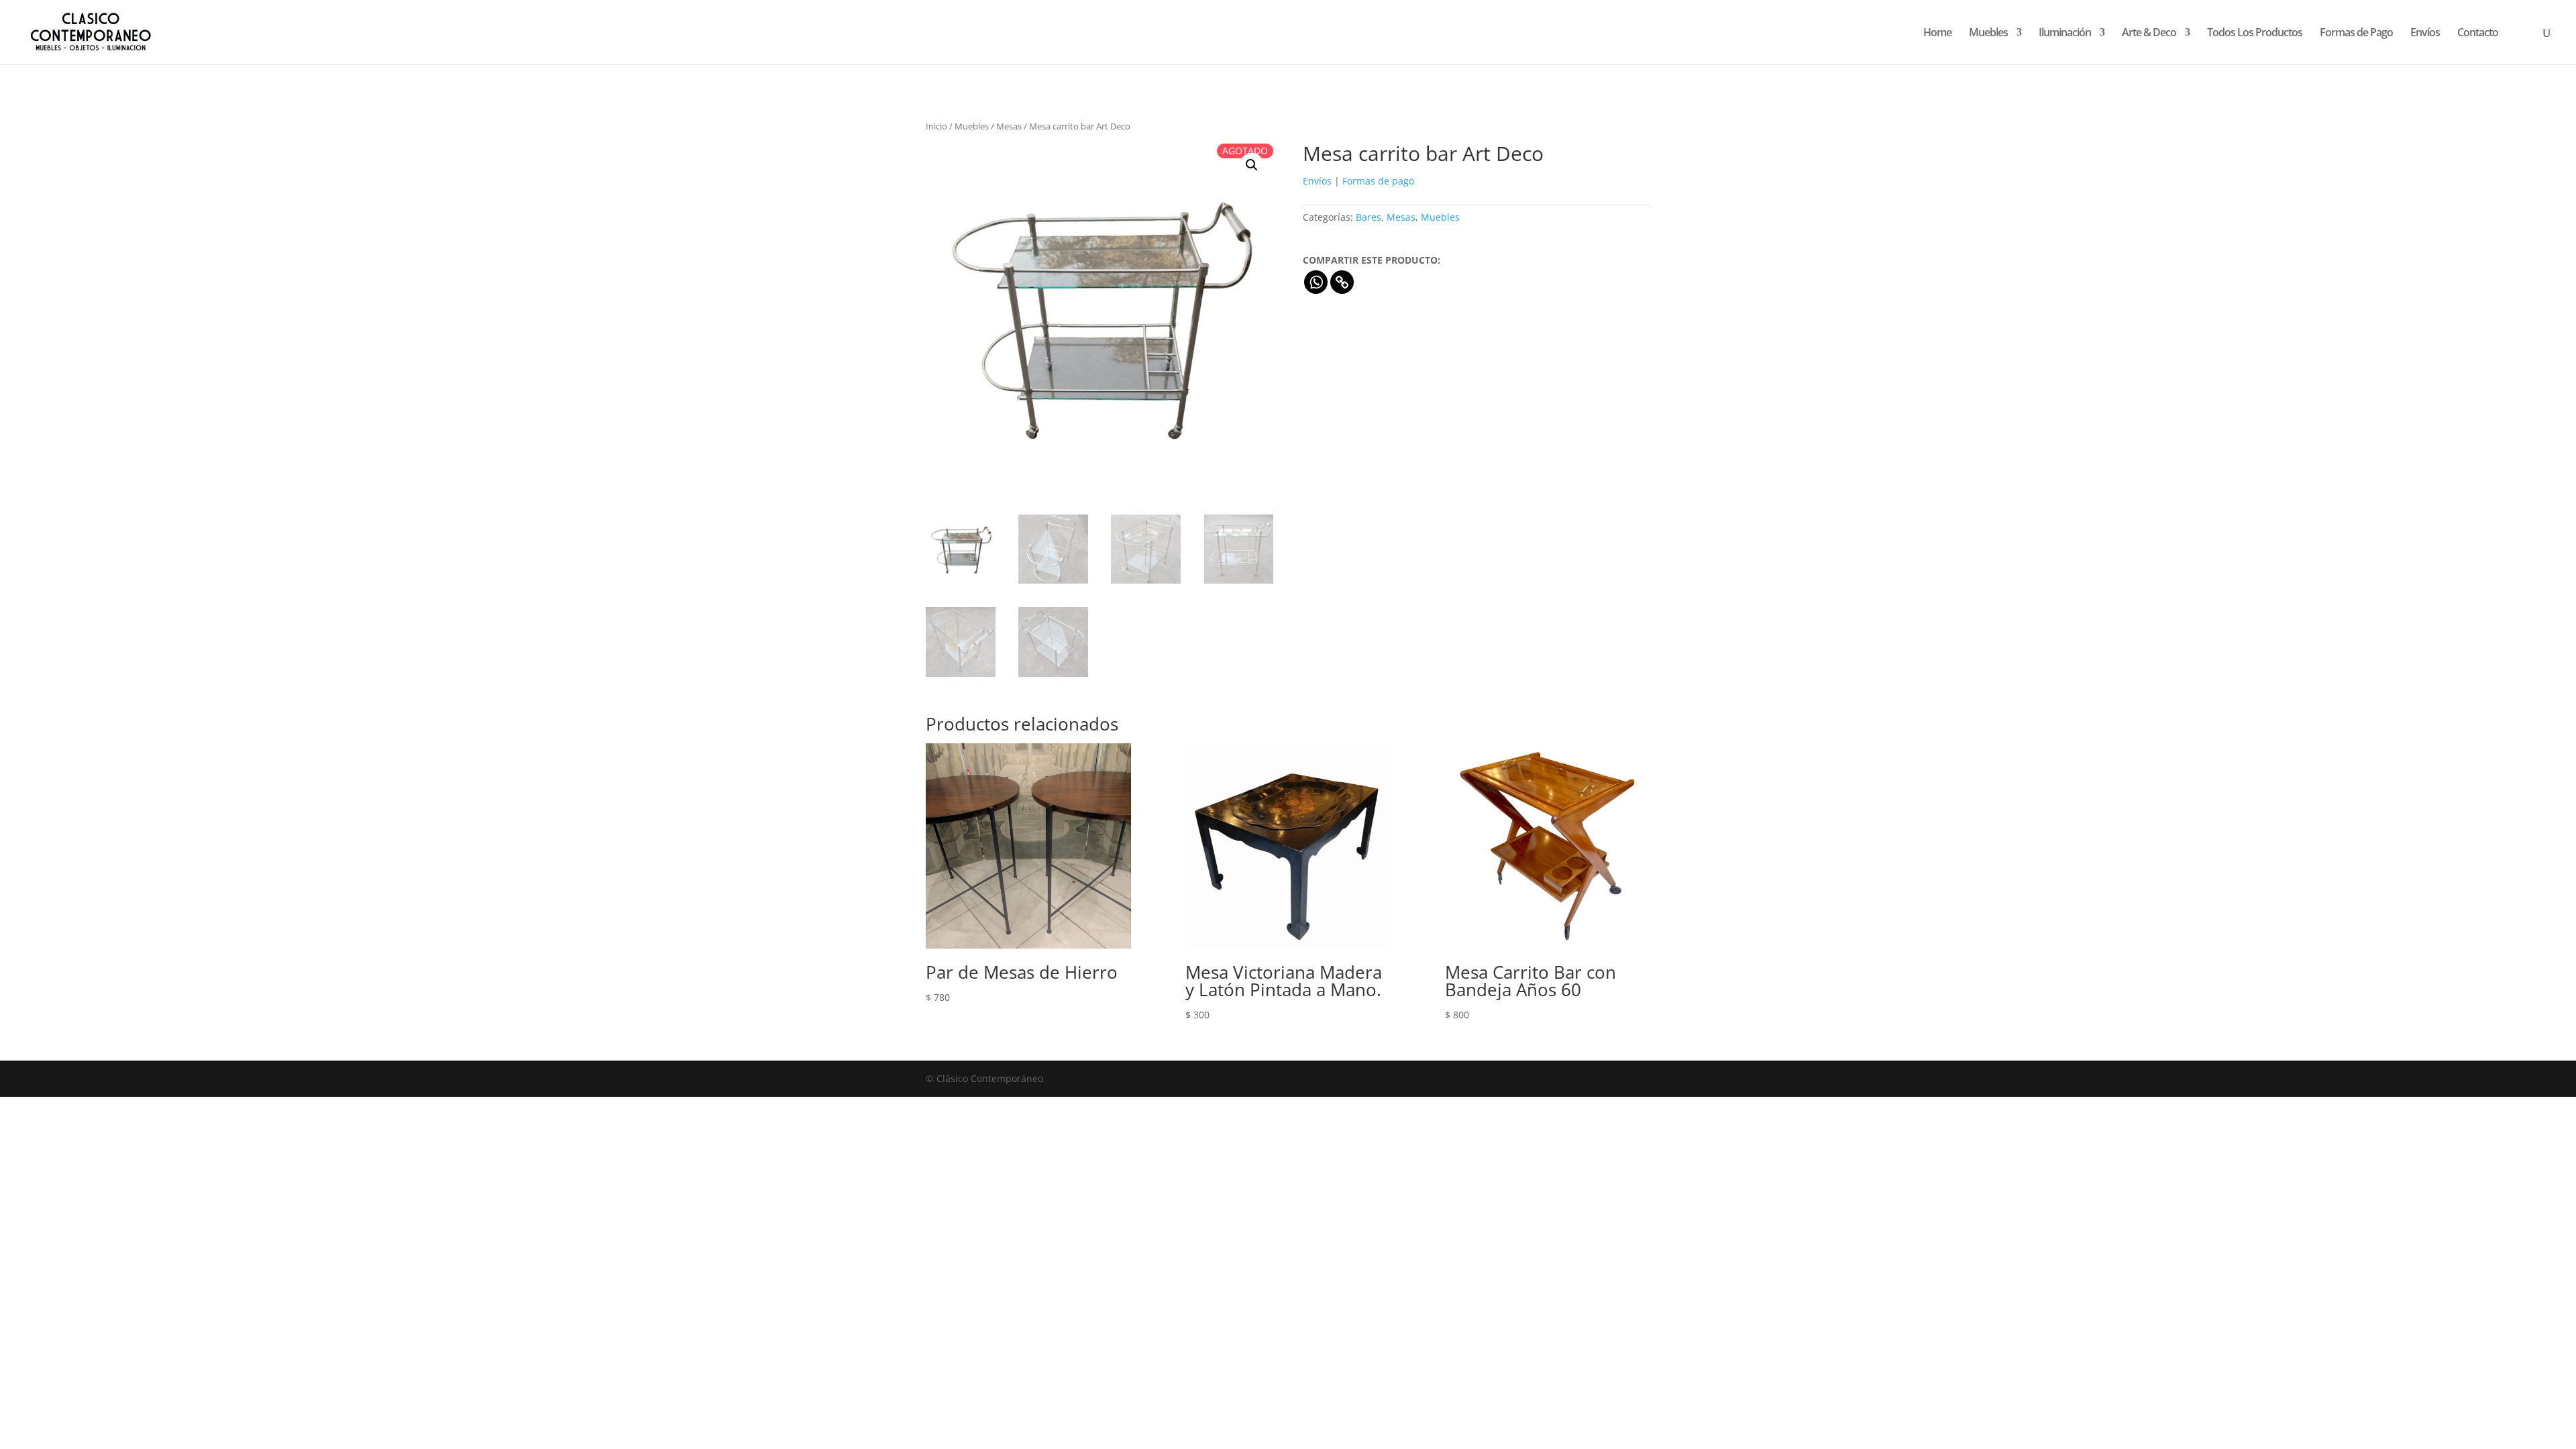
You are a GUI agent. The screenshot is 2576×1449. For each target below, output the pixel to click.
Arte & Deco (2149, 34)
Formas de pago (1378, 181)
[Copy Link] (1342, 282)
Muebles (1988, 34)
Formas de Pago (2356, 34)
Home (1937, 34)
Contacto (2478, 34)
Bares (1368, 217)
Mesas (1009, 126)
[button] (1252, 165)
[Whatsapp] (1316, 282)
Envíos (2425, 34)
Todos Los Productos (2255, 34)
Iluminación (2065, 34)
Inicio (936, 126)
